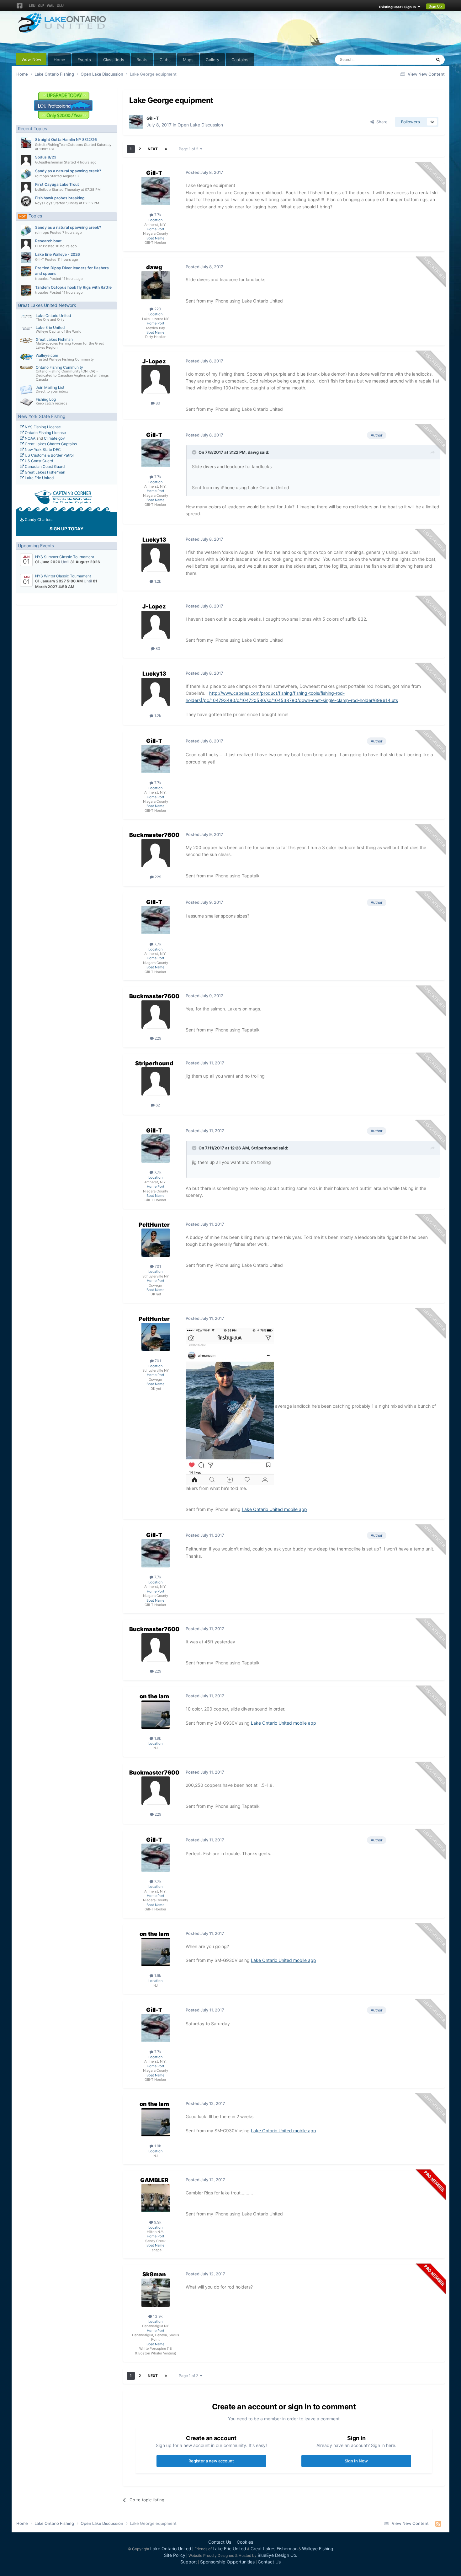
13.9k (157, 2316)
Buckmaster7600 (154, 835)
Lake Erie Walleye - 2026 (58, 254)
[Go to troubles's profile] (26, 271)
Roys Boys (44, 203)
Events (84, 60)
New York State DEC (42, 450)
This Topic (414, 59)
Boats (142, 60)
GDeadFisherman (49, 162)
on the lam (154, 1696)
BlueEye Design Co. (277, 2555)
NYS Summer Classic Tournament (65, 557)
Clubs (165, 60)
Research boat (48, 241)
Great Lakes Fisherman (45, 472)
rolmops (42, 176)
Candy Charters (38, 519)
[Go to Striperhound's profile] (156, 1081)
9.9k (157, 2222)
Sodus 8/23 (46, 157)
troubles (42, 279)
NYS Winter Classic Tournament (63, 576)
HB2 (39, 246)
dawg (154, 267)
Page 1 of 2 (189, 149)
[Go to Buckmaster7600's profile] (156, 853)
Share (381, 122)
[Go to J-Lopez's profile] (156, 379)
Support (189, 2562)
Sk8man (154, 2274)
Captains (240, 60)
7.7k (157, 215)
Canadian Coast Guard (44, 466)
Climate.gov (54, 438)
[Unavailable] (230, 1406)
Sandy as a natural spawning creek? (68, 171)
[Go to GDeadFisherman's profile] (26, 160)
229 (157, 877)
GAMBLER (154, 2180)
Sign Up (435, 6)
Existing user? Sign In (398, 7)
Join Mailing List (50, 387)
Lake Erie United (50, 327)
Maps (188, 60)
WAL (50, 6)
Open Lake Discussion (200, 125)
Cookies (245, 2542)
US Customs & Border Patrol (49, 455)
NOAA (30, 438)
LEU (32, 6)
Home (59, 60)
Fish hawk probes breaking (60, 198)
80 (157, 403)
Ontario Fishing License (45, 433)
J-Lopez (154, 361)
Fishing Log (46, 399)
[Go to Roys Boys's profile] (26, 201)
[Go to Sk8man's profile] (156, 2293)
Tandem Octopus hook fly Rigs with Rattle (73, 287)
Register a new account (211, 2461)
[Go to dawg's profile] (156, 285)
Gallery (212, 60)
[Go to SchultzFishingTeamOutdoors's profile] (26, 143)
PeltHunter (154, 1225)
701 (157, 1266)
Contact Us (220, 2542)
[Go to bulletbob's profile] (26, 188)
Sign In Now (356, 2461)
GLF (41, 6)
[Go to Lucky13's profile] (156, 558)
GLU (60, 6)
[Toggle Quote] (195, 452)
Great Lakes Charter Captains (50, 444)
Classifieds (114, 60)
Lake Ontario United (53, 316)
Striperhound (154, 1063)
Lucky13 (154, 540)
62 (157, 1105)
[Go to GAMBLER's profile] (156, 2198)
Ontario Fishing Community (59, 367)
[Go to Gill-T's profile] (26, 258)
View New (31, 59)
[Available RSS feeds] (438, 2524)
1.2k (157, 581)
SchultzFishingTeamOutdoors (59, 145)
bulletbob (43, 190)
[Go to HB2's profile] (26, 244)
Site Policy (175, 2555)
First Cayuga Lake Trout (57, 184)
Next (153, 149)
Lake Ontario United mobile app (274, 1509)
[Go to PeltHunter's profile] (156, 1243)
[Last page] (166, 149)
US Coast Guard (38, 461)
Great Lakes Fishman (54, 339)
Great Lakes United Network (47, 305)
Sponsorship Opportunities (227, 2562)
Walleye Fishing (318, 2549)
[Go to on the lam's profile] (156, 1715)
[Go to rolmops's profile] (26, 174)
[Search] (438, 60)
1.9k (157, 1738)
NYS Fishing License (42, 427)
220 (157, 309)
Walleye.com (47, 355)
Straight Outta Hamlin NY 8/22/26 (66, 139)
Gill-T (40, 260)
